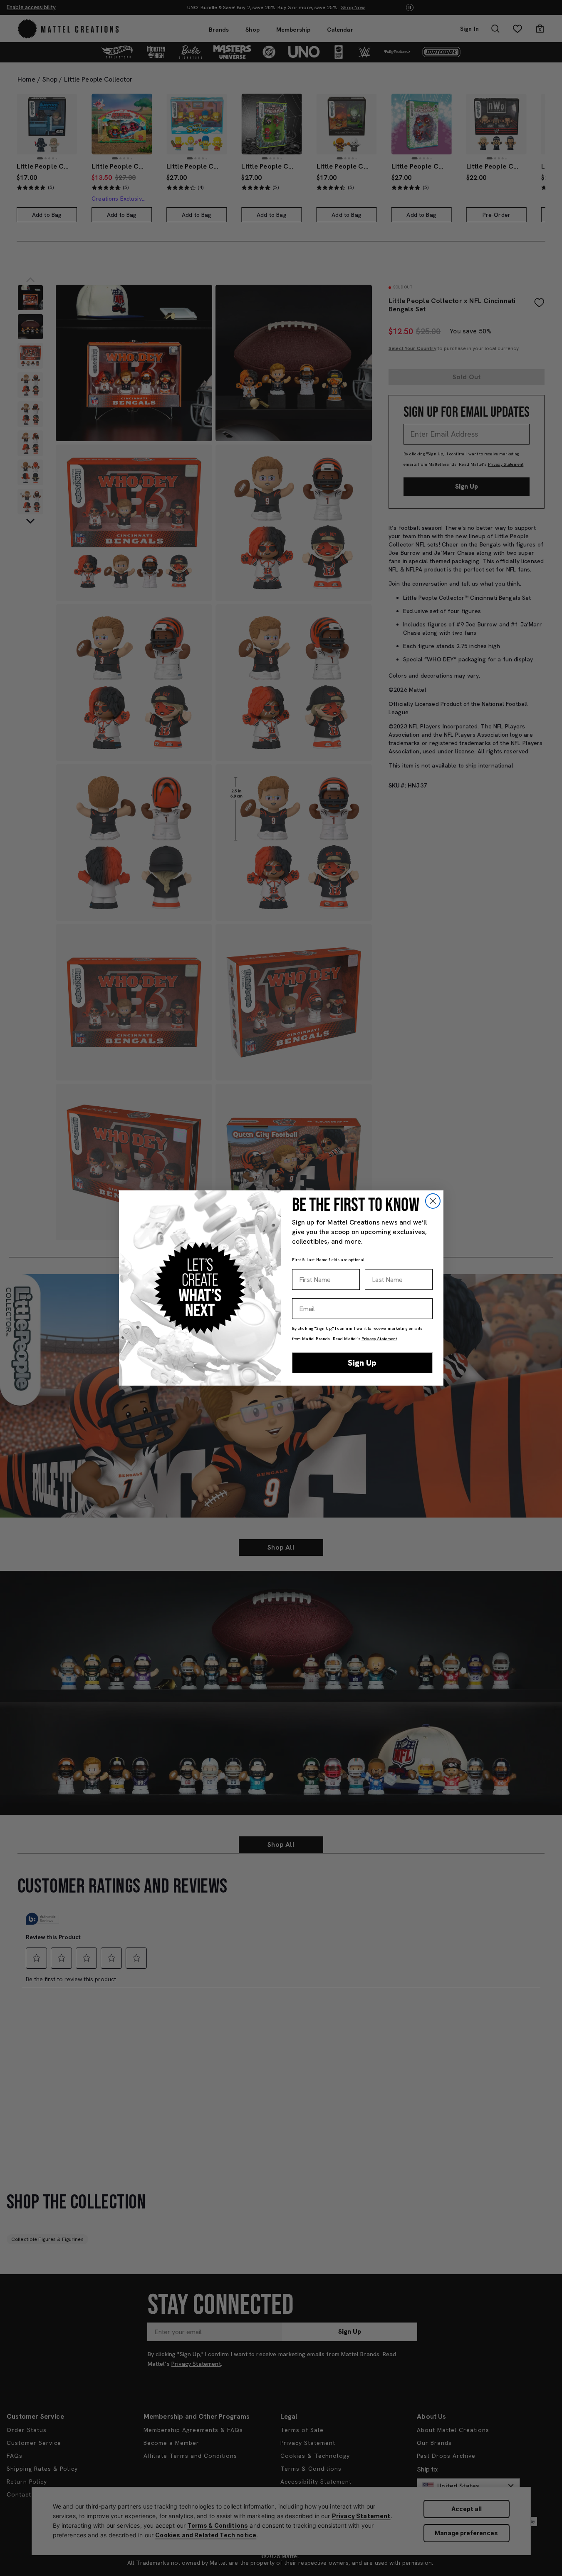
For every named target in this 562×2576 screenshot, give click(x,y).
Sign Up (362, 1363)
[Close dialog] (433, 1201)
